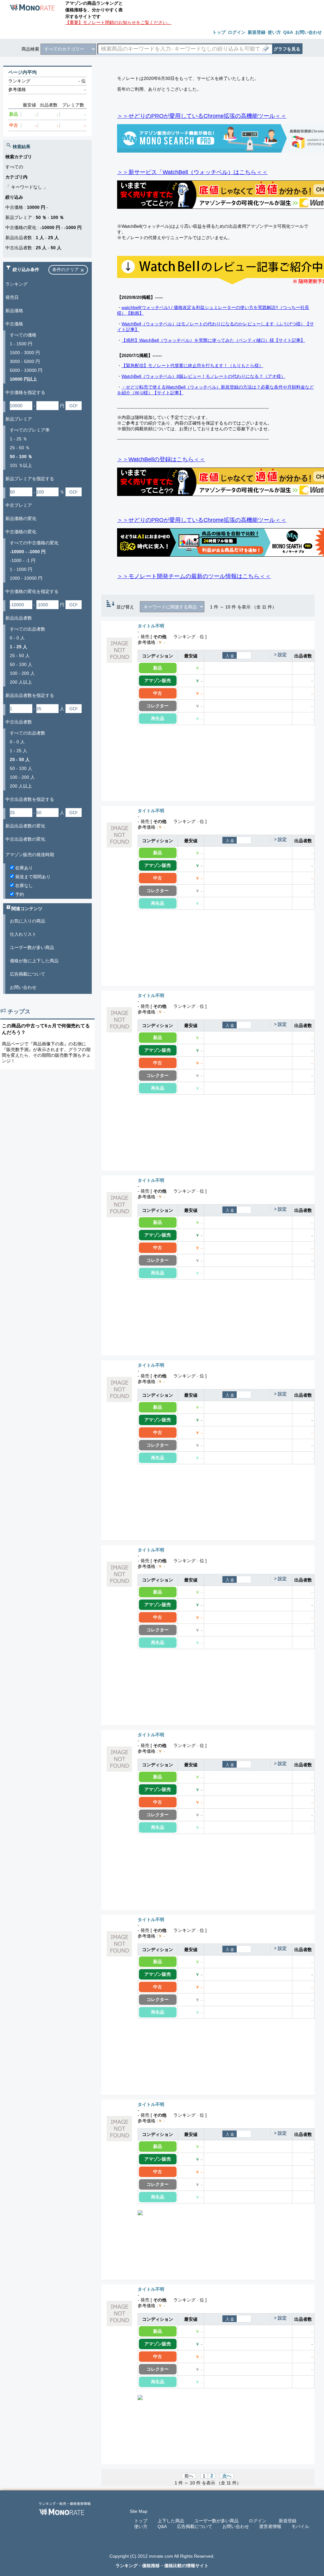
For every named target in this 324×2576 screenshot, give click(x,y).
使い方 (141, 2526)
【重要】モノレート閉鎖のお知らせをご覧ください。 (118, 22)
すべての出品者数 (28, 629)
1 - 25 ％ (19, 439)
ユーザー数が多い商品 (32, 947)
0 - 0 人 (17, 638)
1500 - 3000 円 (25, 353)
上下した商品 (171, 2521)
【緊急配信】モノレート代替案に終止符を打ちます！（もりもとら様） (192, 366)
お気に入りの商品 (28, 921)
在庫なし (23, 886)
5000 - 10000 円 (26, 370)
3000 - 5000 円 (25, 361)
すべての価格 (23, 335)
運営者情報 (270, 2526)
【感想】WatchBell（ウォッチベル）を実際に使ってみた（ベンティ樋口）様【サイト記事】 (213, 340)
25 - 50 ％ (20, 448)
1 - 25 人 (19, 751)
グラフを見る (287, 49)
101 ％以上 (21, 465)
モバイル (300, 2526)
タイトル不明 (151, 626)
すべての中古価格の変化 (34, 543)
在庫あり (23, 868)
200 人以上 (21, 682)
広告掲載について (28, 974)
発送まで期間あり (32, 877)
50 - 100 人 (21, 664)
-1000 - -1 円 (23, 560)
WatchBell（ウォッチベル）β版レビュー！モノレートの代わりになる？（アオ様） (203, 376)
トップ (141, 2521)
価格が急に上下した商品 (34, 961)
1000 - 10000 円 (26, 578)
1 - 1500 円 (21, 344)
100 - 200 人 (22, 673)
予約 (19, 894)
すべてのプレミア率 (30, 430)
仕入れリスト (23, 934)
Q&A (162, 2526)
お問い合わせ (23, 987)
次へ (227, 2476)
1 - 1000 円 (21, 569)
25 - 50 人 (20, 656)
